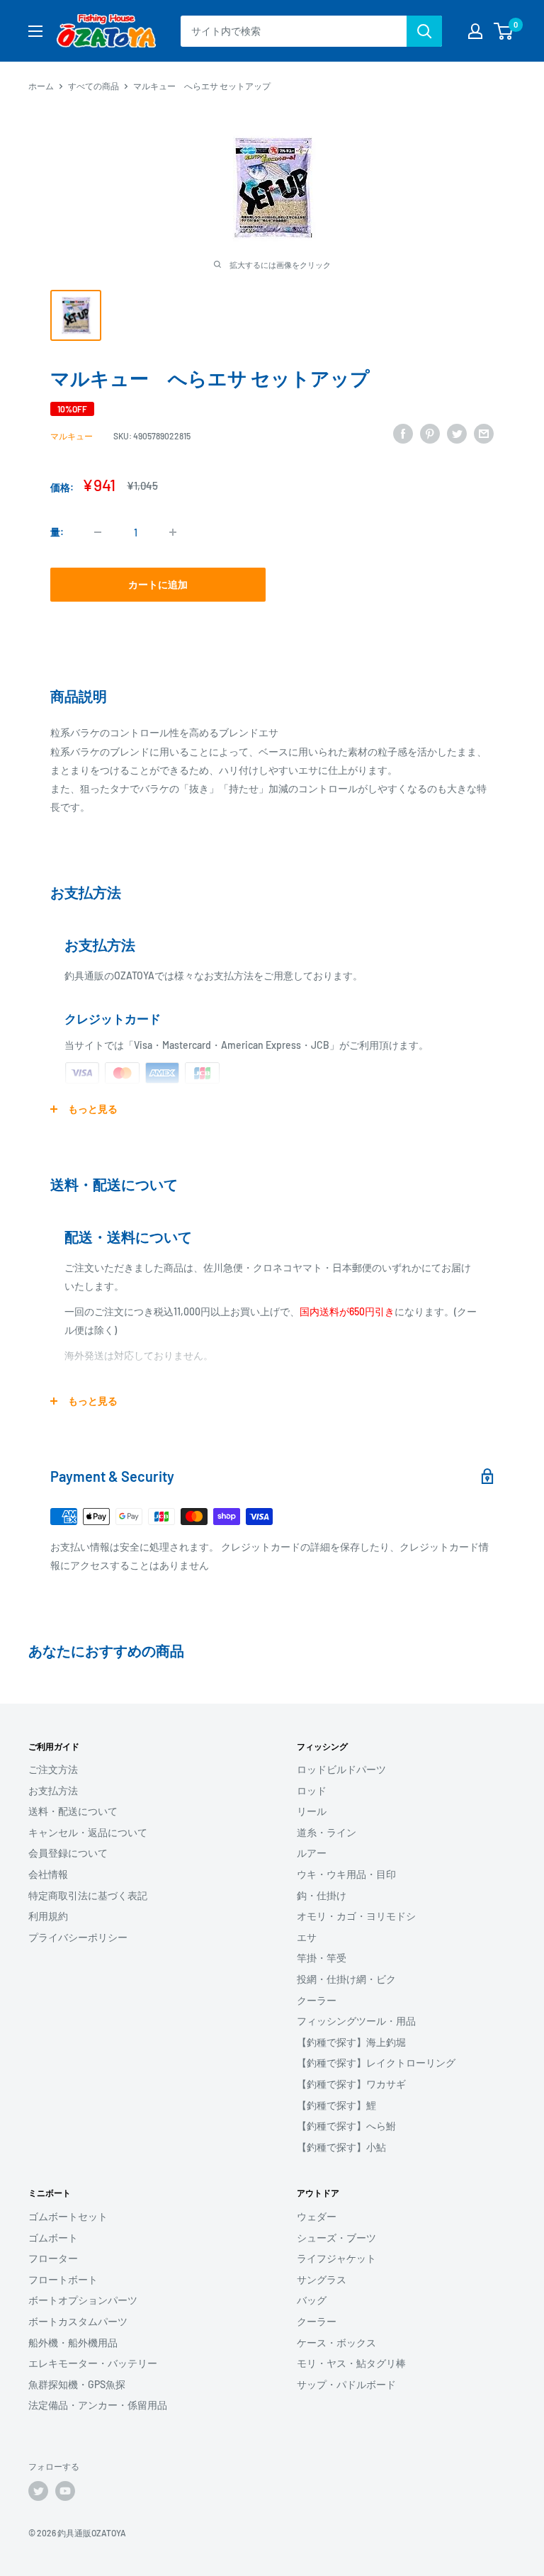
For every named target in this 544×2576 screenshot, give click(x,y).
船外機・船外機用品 (73, 2342)
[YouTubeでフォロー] (65, 2491)
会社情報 (48, 1874)
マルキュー (72, 436)
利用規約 (48, 1916)
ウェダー (317, 2216)
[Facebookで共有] (403, 434)
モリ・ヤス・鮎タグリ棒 (351, 2363)
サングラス (322, 2279)
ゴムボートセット (68, 2216)
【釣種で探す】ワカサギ (351, 2084)
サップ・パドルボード (346, 2384)
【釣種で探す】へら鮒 (346, 2126)
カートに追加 (158, 584)
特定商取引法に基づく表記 (88, 1895)
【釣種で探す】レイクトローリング (376, 2063)
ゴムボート (53, 2238)
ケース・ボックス (336, 2342)
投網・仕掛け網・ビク (346, 1979)
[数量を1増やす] (173, 532)
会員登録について (68, 1853)
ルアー (312, 1853)
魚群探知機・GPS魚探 (77, 2384)
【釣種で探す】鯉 (336, 2105)
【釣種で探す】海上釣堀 (351, 2042)
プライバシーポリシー (78, 1937)
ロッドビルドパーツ (341, 1769)
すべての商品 (93, 86)
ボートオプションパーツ (83, 2300)
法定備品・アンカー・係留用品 (98, 2405)
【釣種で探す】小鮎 (341, 2147)
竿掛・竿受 (322, 1958)
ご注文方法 (53, 1769)
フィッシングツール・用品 (356, 2021)
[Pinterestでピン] (430, 434)
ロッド (312, 1790)
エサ (307, 1937)
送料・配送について (73, 1811)
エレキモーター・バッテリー (93, 2363)
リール (312, 1811)
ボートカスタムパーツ (78, 2321)
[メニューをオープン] (35, 31)
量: (57, 532)
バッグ (312, 2300)
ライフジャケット (336, 2258)
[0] (504, 31)
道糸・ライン (327, 1832)
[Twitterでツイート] (457, 434)
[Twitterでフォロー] (38, 2491)
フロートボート (63, 2279)
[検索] (424, 31)
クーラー (317, 2000)
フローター (53, 2258)
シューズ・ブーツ (336, 2238)
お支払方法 (53, 1790)
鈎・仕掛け (322, 1895)
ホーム (41, 86)
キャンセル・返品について (88, 1832)
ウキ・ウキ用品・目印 (346, 1874)
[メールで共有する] (484, 434)
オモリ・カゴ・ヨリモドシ (356, 1916)
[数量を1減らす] (98, 532)
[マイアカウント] (475, 31)
